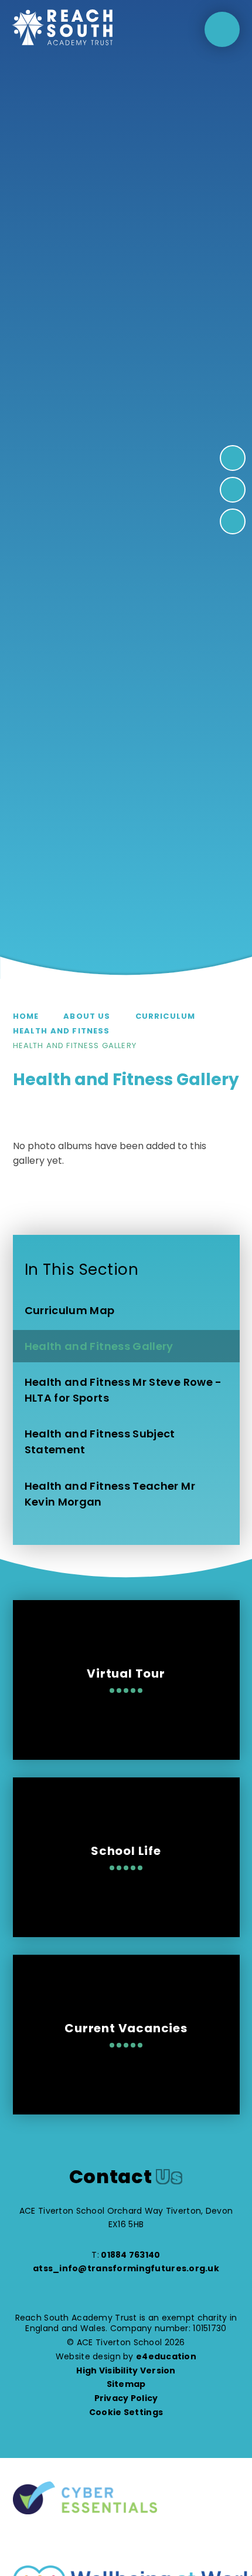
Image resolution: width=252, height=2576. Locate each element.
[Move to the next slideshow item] (233, 458)
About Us (87, 1016)
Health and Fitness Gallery (75, 1045)
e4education (166, 2356)
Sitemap (126, 2384)
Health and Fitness (62, 1031)
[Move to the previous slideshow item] (233, 490)
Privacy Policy (126, 2398)
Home (26, 1016)
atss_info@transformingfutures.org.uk (126, 2268)
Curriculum (166, 1016)
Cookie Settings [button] (126, 2412)
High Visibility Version (126, 2370)
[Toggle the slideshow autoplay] (233, 521)
